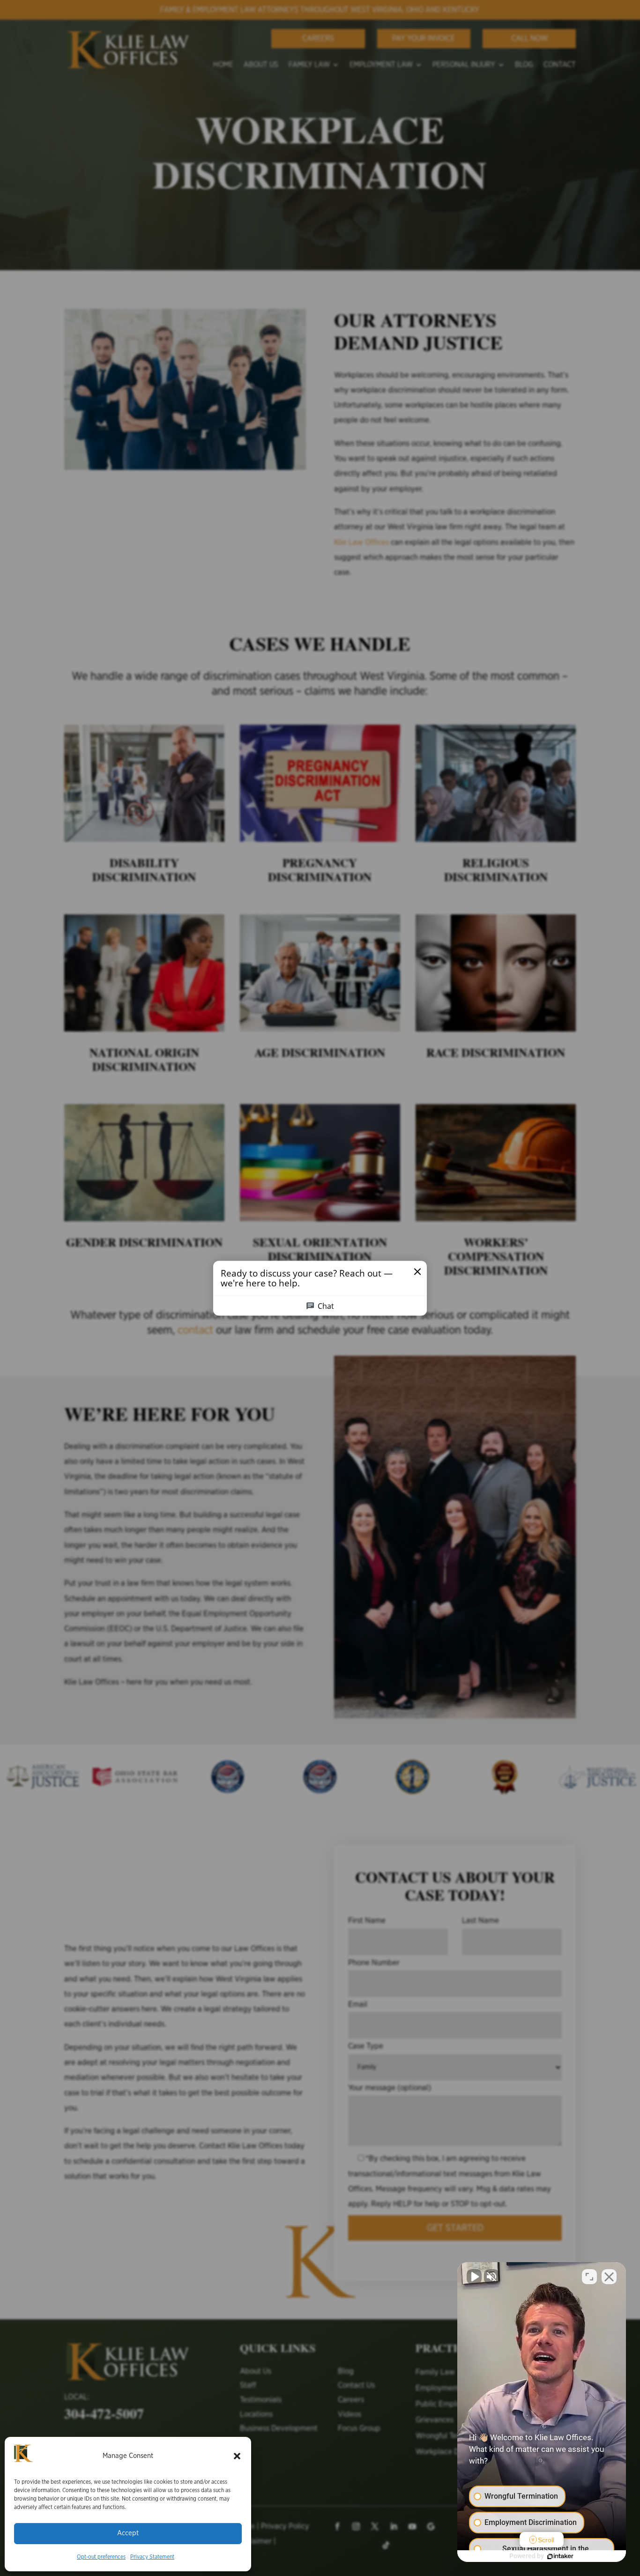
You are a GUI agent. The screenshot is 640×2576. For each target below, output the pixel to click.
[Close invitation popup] (417, 1271)
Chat (326, 1306)
